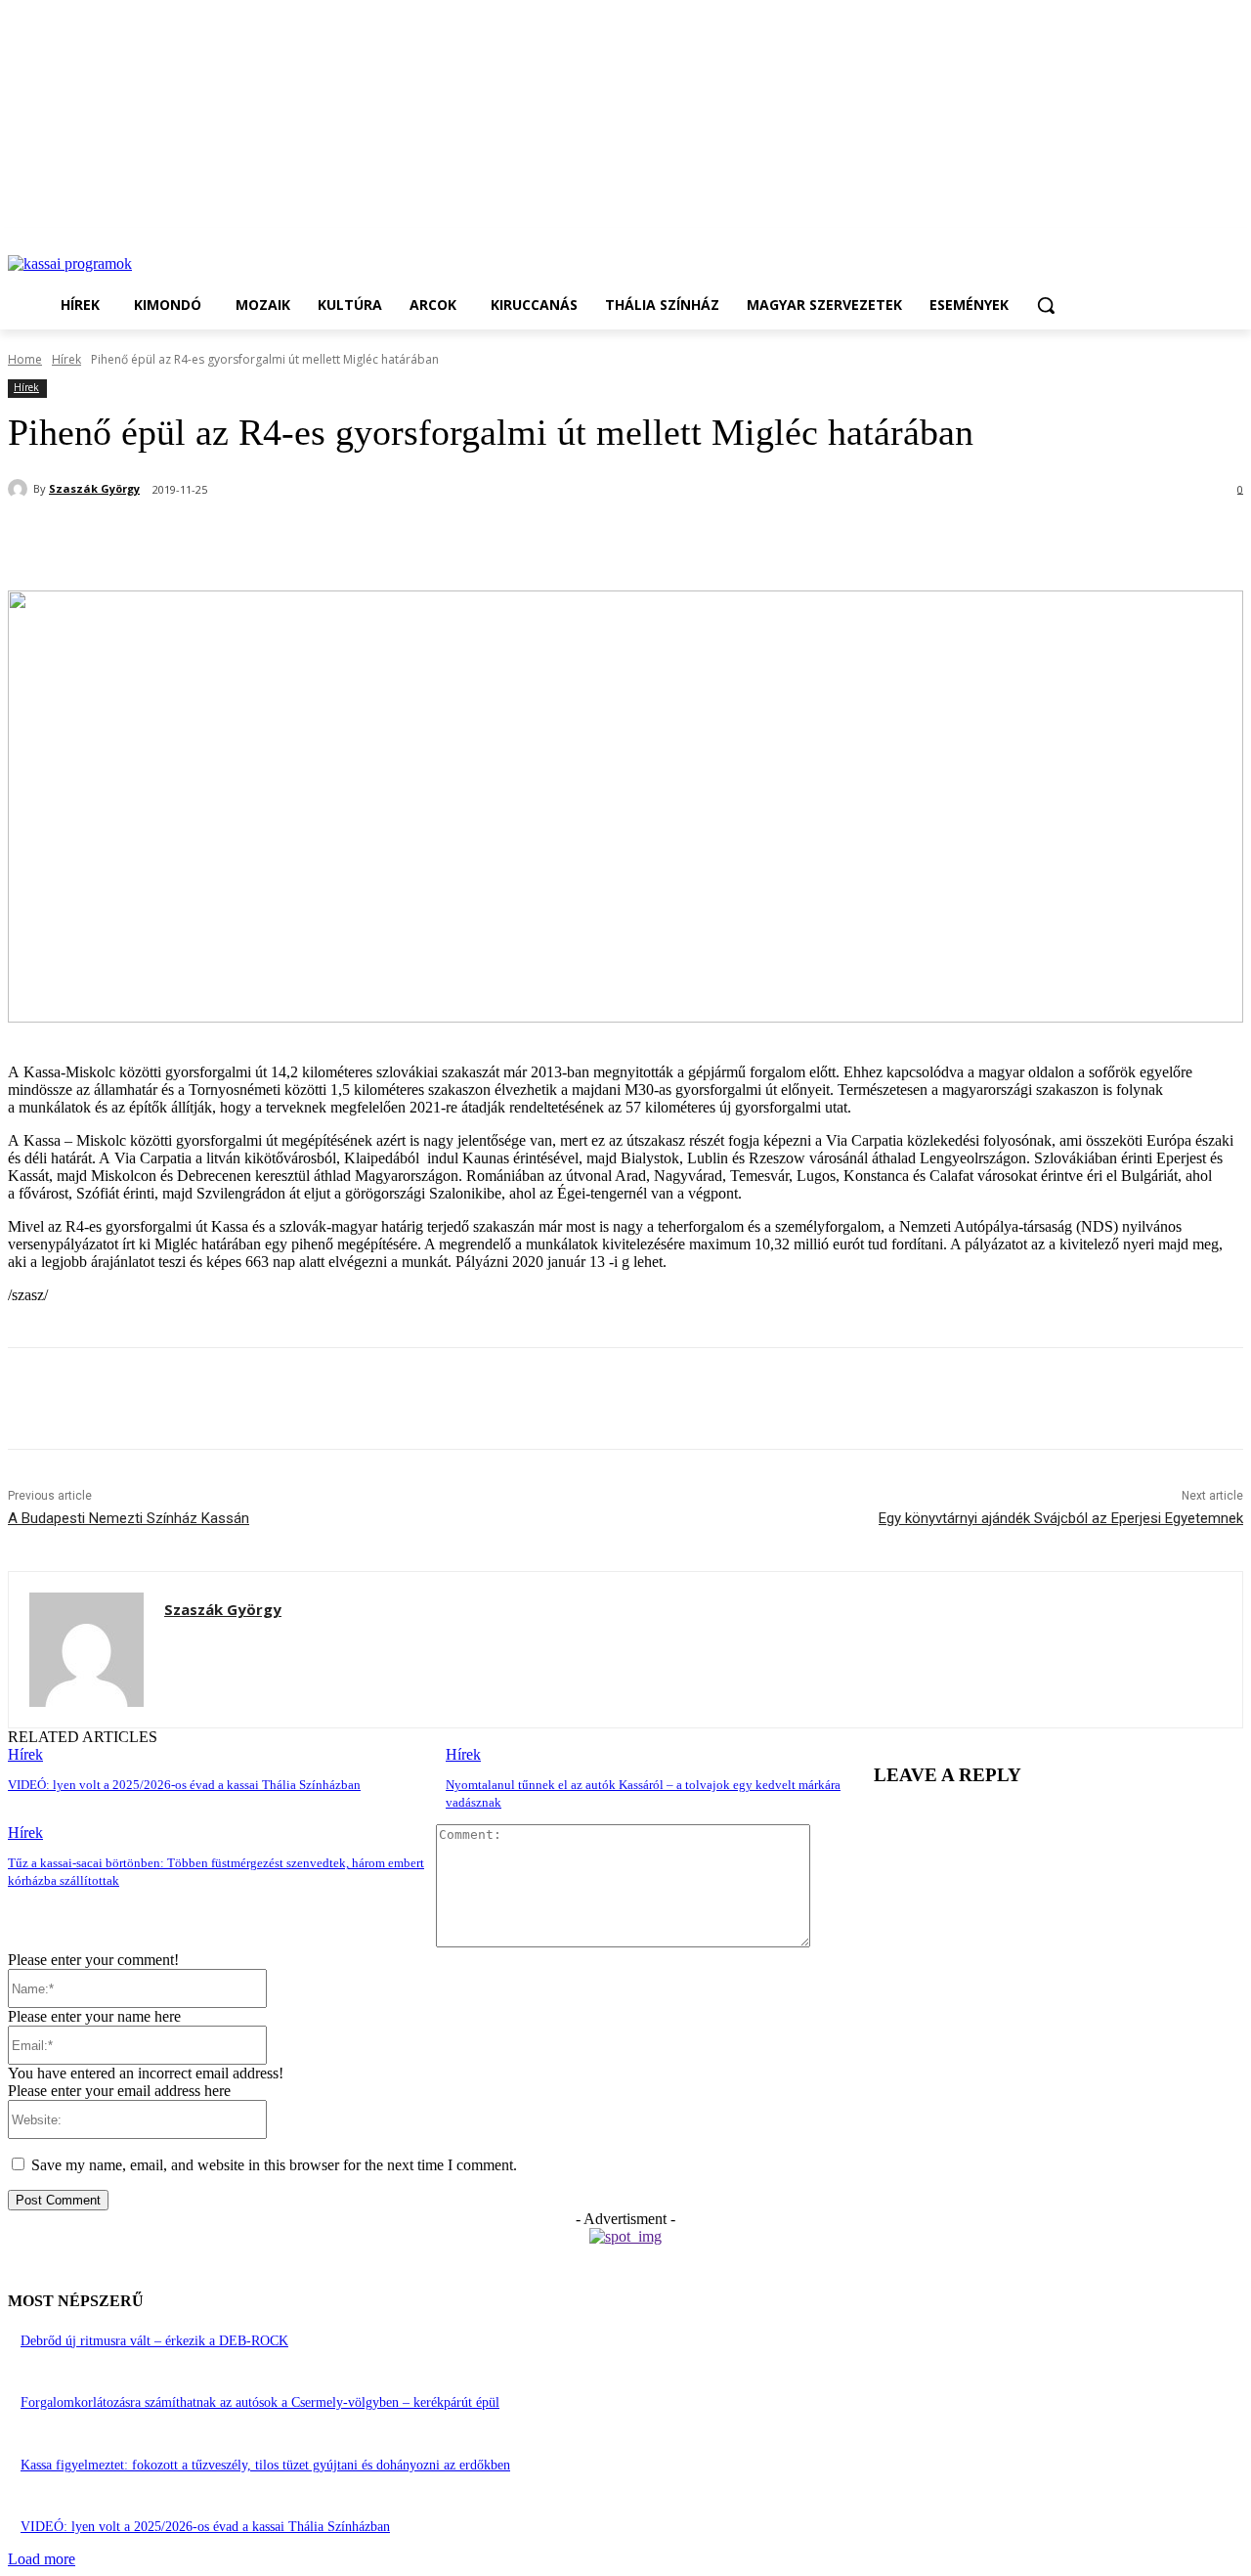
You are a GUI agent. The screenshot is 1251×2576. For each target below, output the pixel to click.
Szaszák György (94, 488)
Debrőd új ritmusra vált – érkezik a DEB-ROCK (154, 2341)
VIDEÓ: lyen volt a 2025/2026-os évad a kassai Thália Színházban (184, 1785)
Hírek (66, 359)
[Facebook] (187, 541)
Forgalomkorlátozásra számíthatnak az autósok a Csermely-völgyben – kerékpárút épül (260, 2402)
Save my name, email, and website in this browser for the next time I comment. (274, 2165)
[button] (1046, 305)
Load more (42, 2559)
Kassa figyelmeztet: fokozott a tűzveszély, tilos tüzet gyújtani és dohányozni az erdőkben (265, 2465)
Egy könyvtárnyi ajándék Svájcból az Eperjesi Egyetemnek (1061, 1518)
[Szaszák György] (21, 489)
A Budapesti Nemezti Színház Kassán (129, 1518)
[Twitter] (257, 541)
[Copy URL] (398, 541)
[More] (469, 541)
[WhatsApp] (327, 541)
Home (25, 359)
